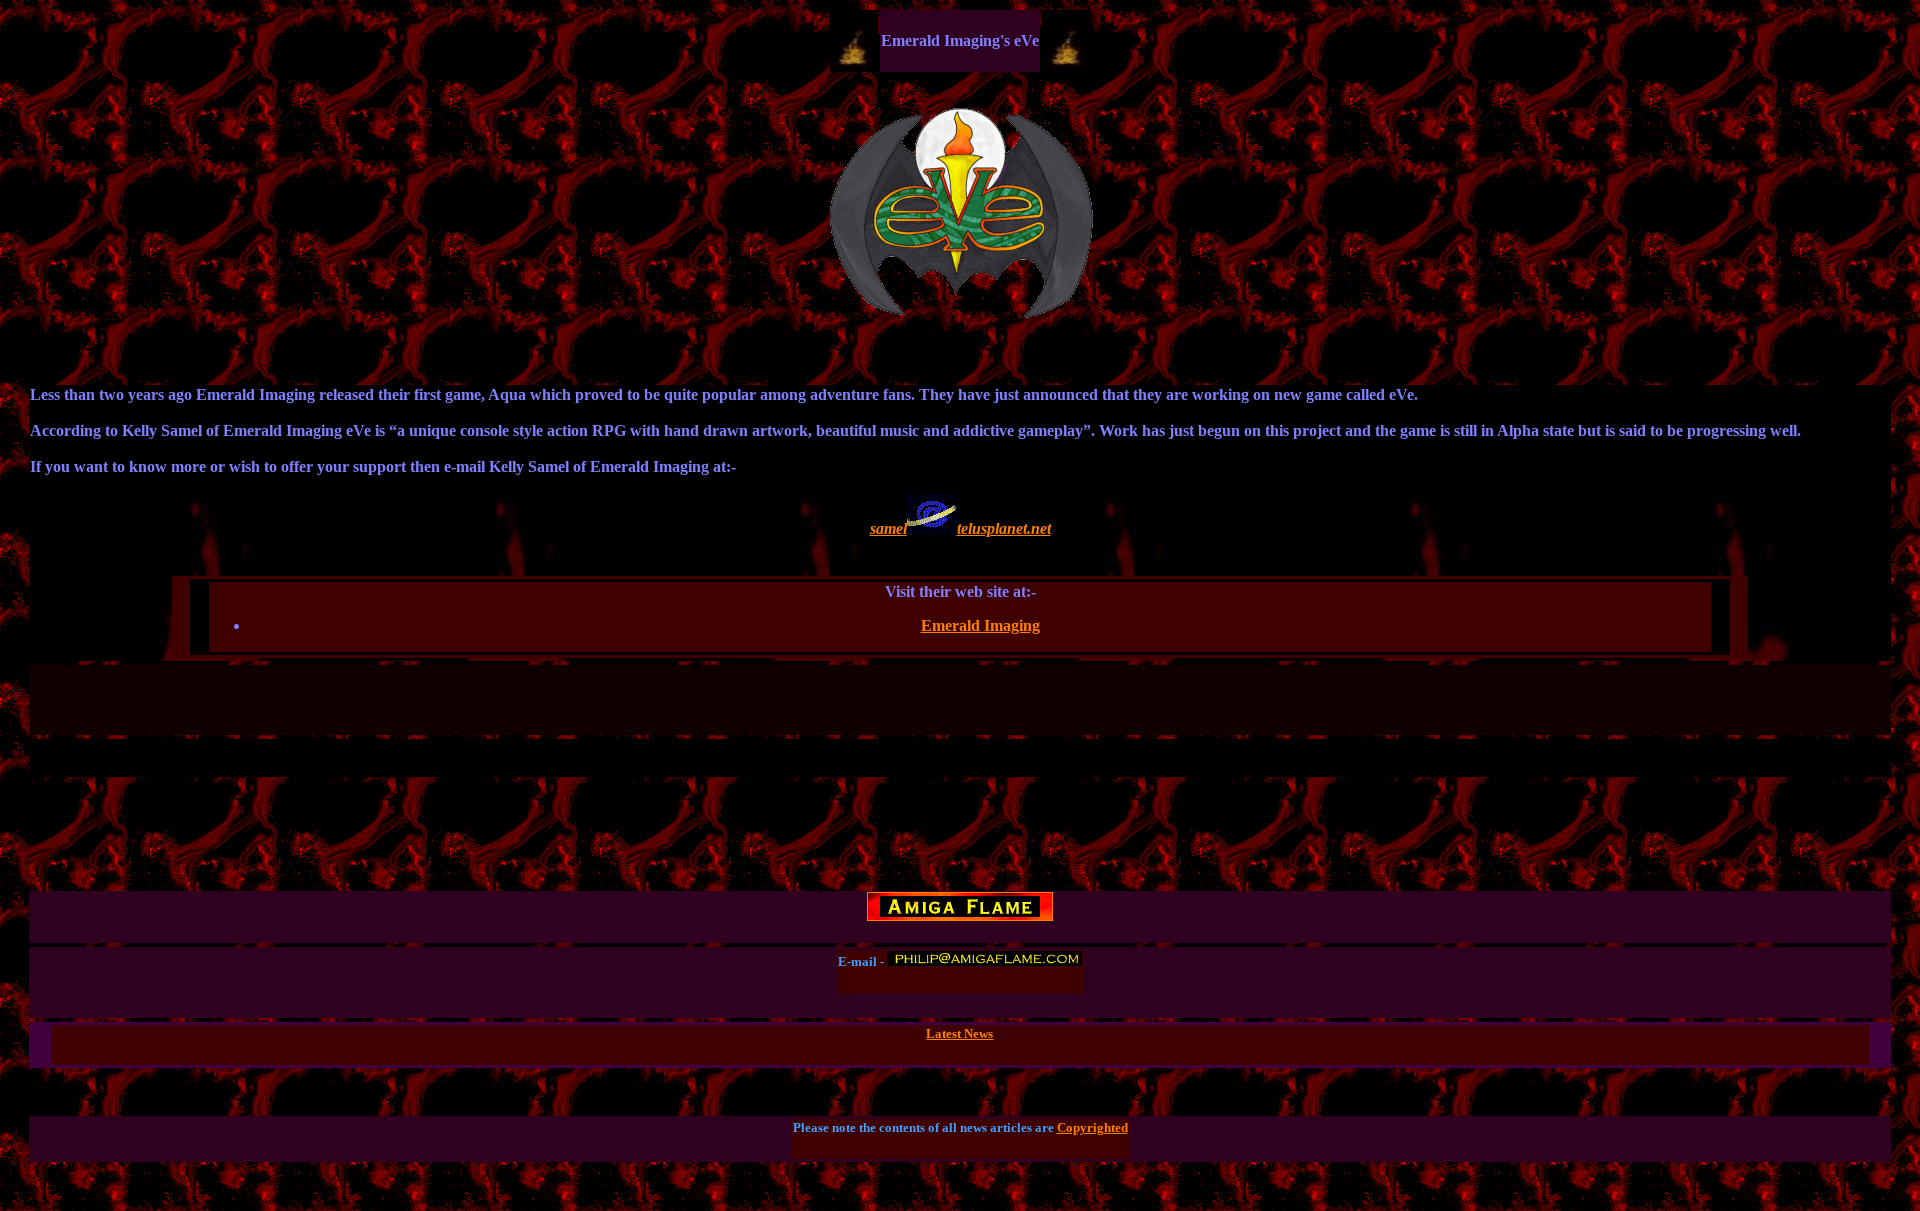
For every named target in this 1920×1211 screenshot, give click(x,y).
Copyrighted (1092, 1127)
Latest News (959, 1033)
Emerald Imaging (980, 625)
